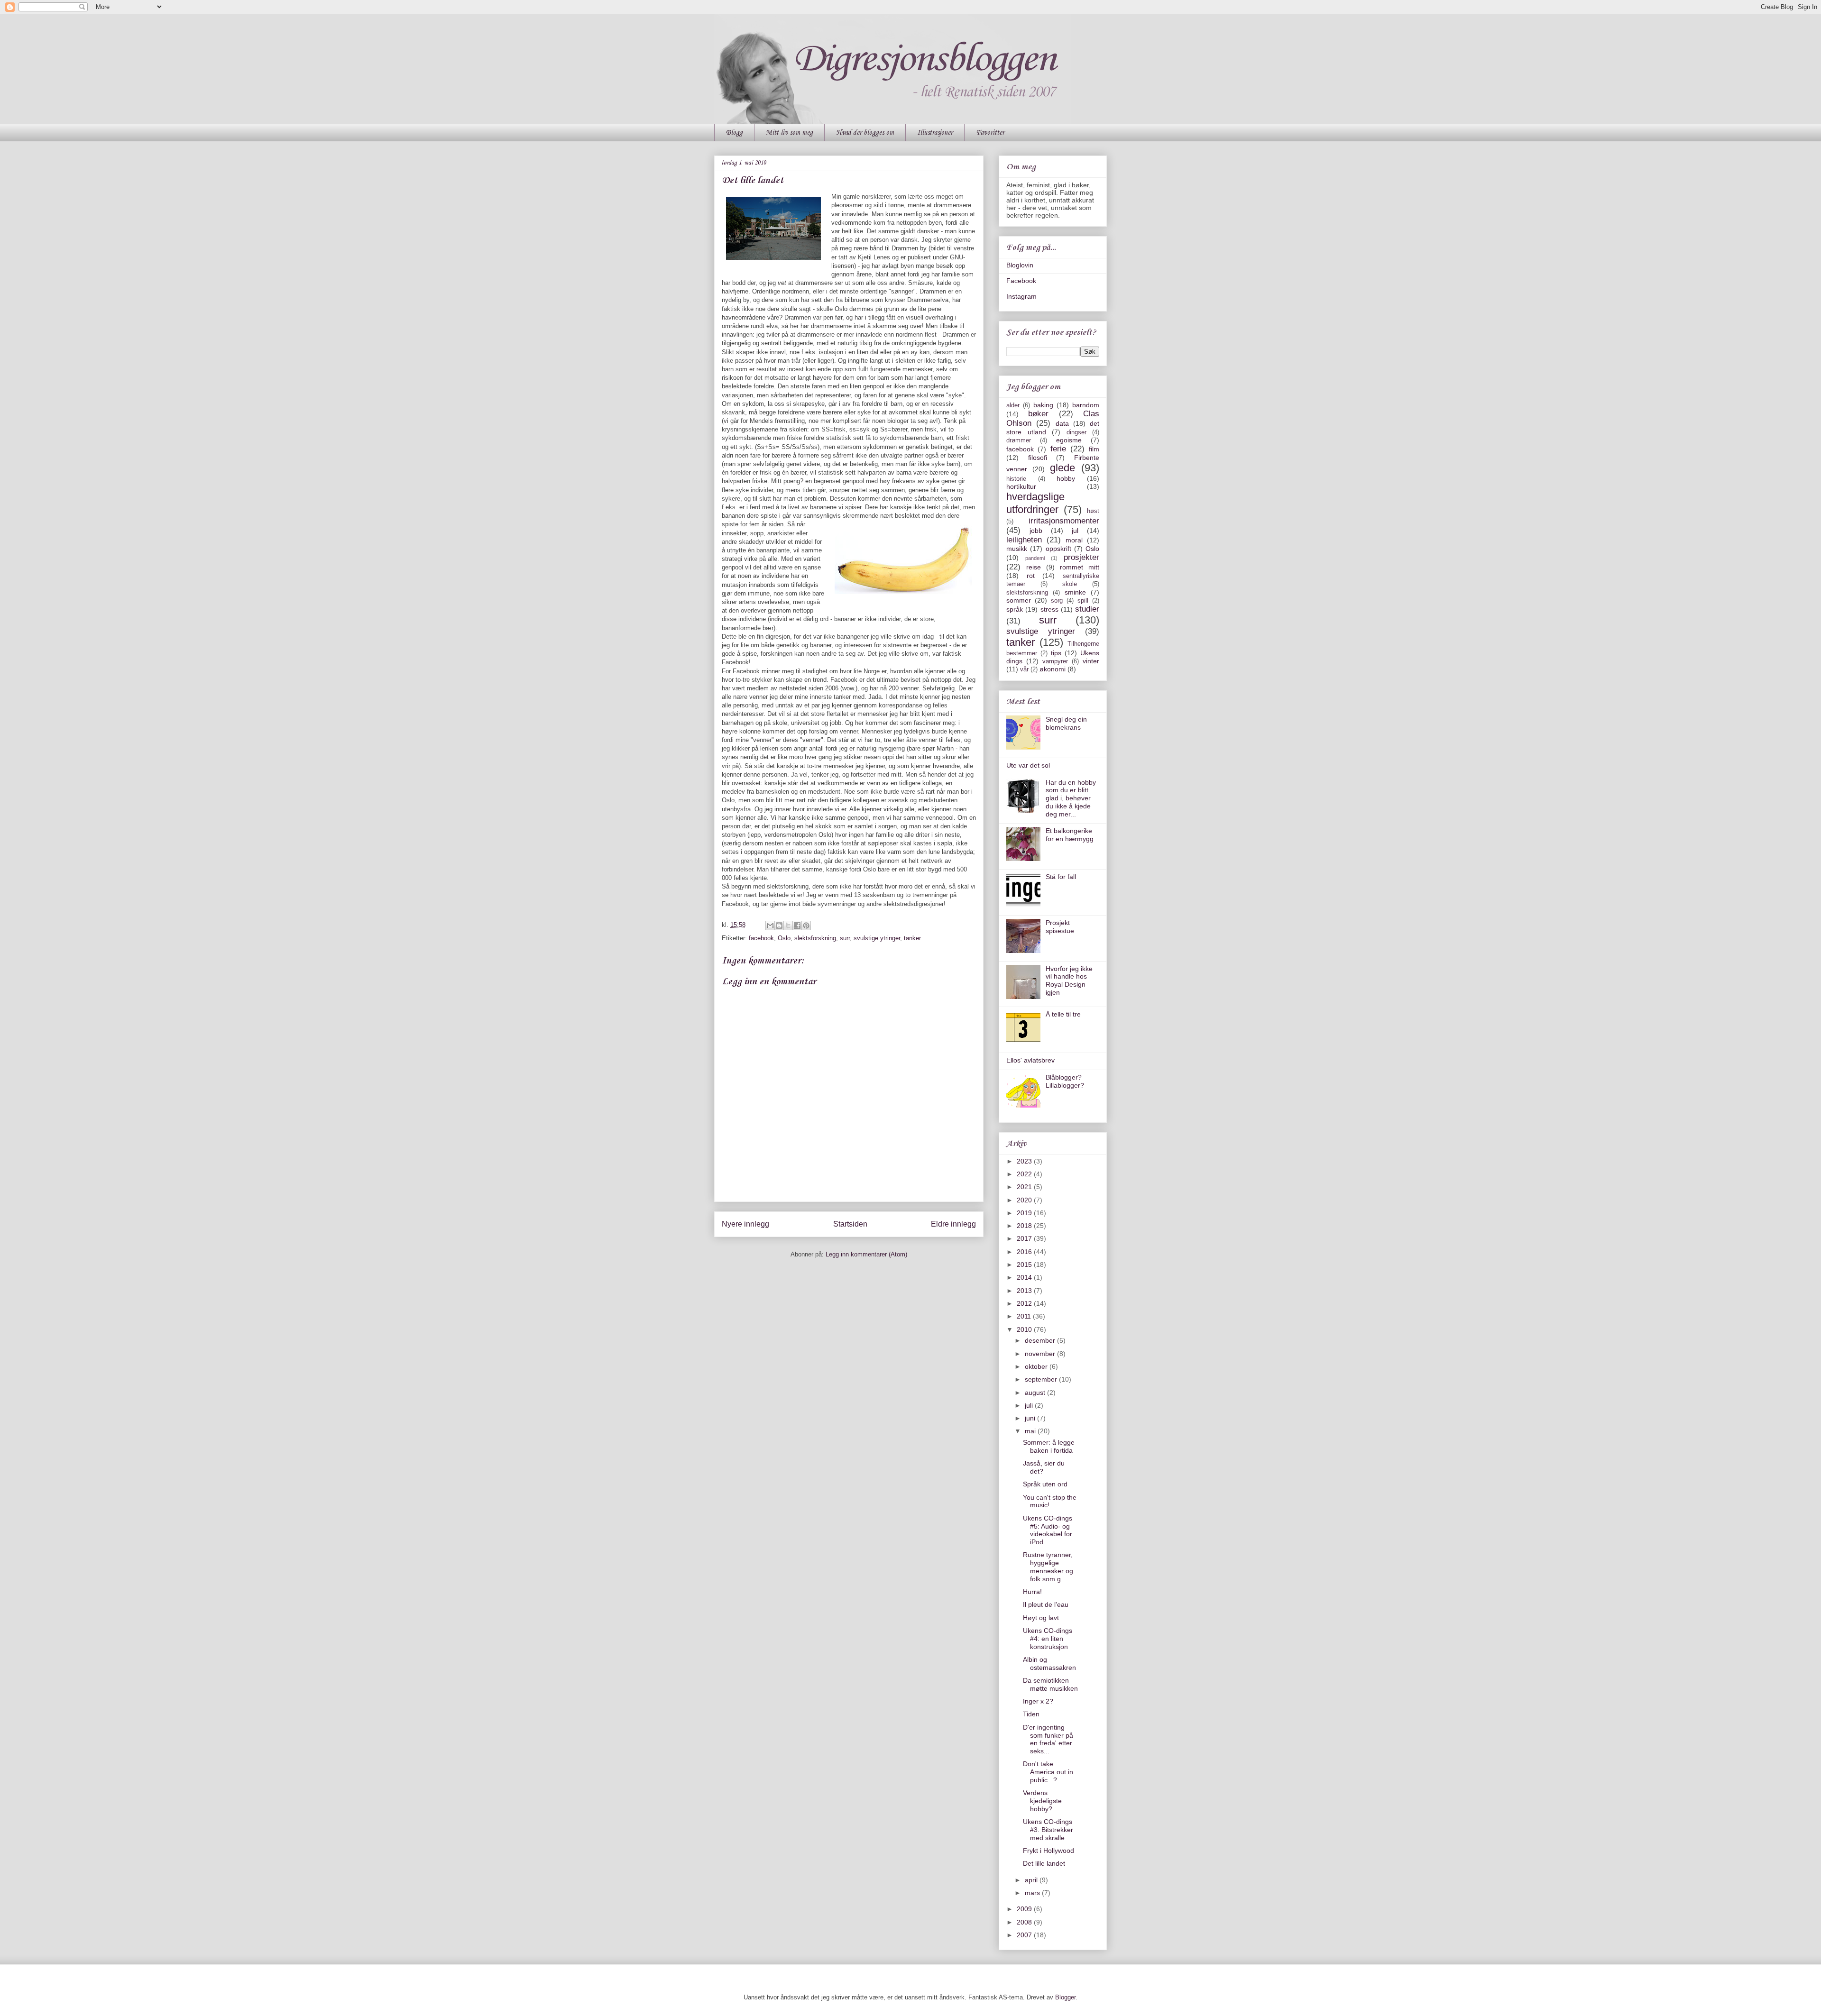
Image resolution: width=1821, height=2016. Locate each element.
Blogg (734, 133)
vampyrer (1055, 661)
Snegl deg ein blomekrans (1066, 723)
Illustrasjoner (935, 133)
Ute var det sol (1028, 765)
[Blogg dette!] (779, 926)
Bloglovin (1020, 265)
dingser (1076, 432)
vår (1024, 669)
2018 (1025, 1226)
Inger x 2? (1038, 1701)
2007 (1025, 1935)
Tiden (1031, 1714)
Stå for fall (1061, 877)
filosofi (1038, 458)
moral (1074, 540)
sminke (1075, 592)
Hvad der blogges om (865, 133)
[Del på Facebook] (797, 926)
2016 (1025, 1252)
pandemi (1035, 558)
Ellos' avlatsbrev (1030, 1060)
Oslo (784, 938)
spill (1083, 601)
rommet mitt (1080, 567)
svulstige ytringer (877, 938)
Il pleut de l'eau (1046, 1604)
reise (1034, 567)
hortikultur (1021, 486)
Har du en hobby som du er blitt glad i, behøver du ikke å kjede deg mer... (1071, 798)
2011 (1025, 1316)
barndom (1086, 405)
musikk (1017, 549)
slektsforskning (815, 938)
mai (1031, 1431)
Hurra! (1032, 1592)
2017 (1025, 1238)
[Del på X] (788, 926)
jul (1075, 531)
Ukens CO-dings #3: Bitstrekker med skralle (1048, 1830)
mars (1033, 1893)
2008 (1025, 1922)
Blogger (1065, 1997)
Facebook (1021, 281)
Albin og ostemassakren (1049, 1663)
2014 (1025, 1277)
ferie (1058, 449)
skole (1070, 584)
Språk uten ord (1045, 1484)
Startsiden (850, 1224)
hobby (1066, 478)
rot (1031, 576)
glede (1062, 468)
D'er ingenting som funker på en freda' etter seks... (1048, 1739)
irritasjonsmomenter (1064, 521)
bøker (1038, 414)
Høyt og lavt (1041, 1618)
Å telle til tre (1063, 1014)
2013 (1025, 1291)
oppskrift (1058, 549)
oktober (1037, 1366)
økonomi (1053, 669)
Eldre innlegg (953, 1224)
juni (1031, 1418)
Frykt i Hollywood (1048, 1851)
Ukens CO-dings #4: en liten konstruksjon (1048, 1639)
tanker (912, 938)
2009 (1025, 1909)
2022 (1025, 1174)
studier (1087, 609)
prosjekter (1081, 557)
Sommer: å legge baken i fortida (1049, 1446)
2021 (1025, 1187)
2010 (1025, 1329)
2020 (1025, 1200)
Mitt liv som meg (789, 133)
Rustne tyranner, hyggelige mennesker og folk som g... (1048, 1567)
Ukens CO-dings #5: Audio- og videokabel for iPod (1048, 1530)
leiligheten (1024, 540)
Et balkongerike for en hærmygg (1070, 835)
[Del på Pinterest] (806, 926)
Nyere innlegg (745, 1224)
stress (1049, 609)
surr (845, 938)
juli (1030, 1405)
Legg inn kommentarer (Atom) (866, 1254)
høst (1093, 511)
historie (1016, 479)
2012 (1025, 1303)
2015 (1025, 1265)
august (1036, 1393)
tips (1056, 653)
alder (1013, 405)
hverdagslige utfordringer (1035, 503)
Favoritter (990, 133)
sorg (1057, 601)
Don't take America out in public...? (1048, 1772)
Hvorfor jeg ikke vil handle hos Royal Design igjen (1069, 981)
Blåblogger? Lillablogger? (1065, 1081)
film (1094, 449)
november (1041, 1354)
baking (1043, 405)
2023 (1025, 1161)
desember (1041, 1340)
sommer (1019, 600)
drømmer (1019, 440)
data (1062, 423)
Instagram (1021, 296)
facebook (761, 938)
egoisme (1069, 440)
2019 (1025, 1213)
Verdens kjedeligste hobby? (1042, 1801)
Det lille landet (1044, 1863)
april (1032, 1880)
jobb (1036, 531)
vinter (1091, 661)
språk (1015, 609)
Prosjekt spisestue (1060, 927)
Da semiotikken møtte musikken (1050, 1684)
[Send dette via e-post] (770, 926)
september (1042, 1379)
